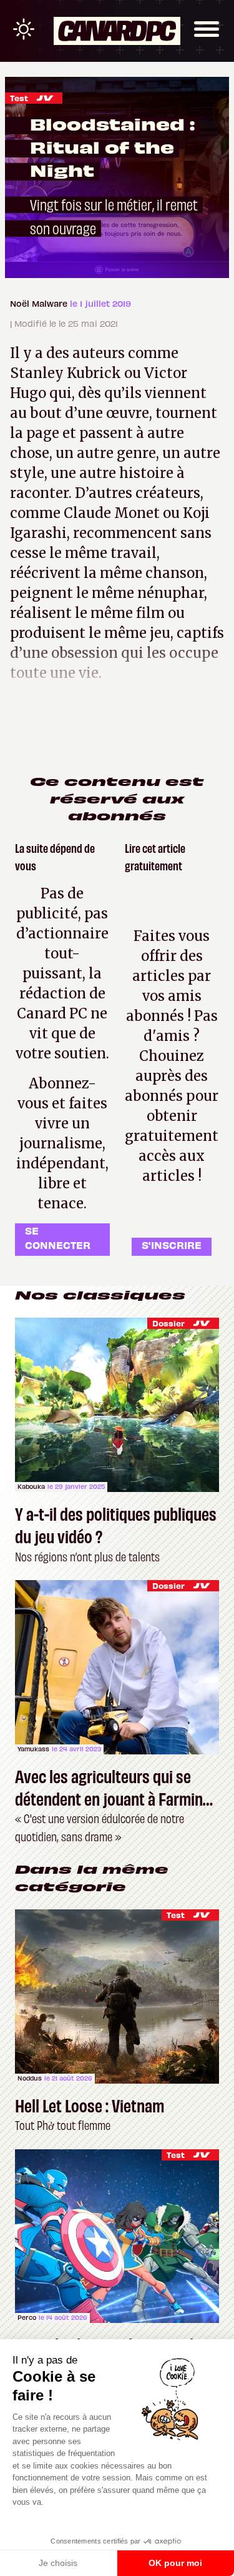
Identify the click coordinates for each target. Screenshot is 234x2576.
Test (19, 98)
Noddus (30, 2078)
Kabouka (31, 1486)
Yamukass (33, 1749)
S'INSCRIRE (172, 1245)
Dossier (168, 1323)
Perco (27, 2317)
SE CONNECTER (58, 1237)
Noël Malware (40, 303)
